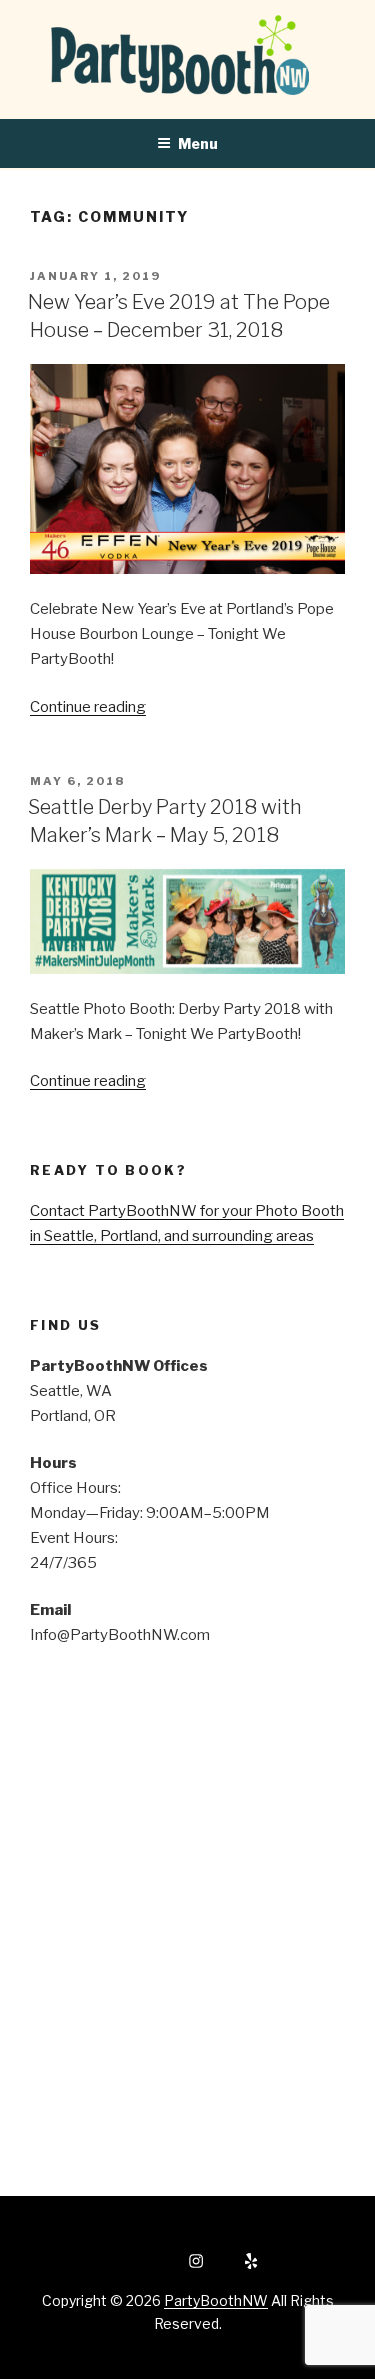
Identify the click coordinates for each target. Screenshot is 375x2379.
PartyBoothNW (216, 2300)
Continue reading (88, 707)
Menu (198, 143)
